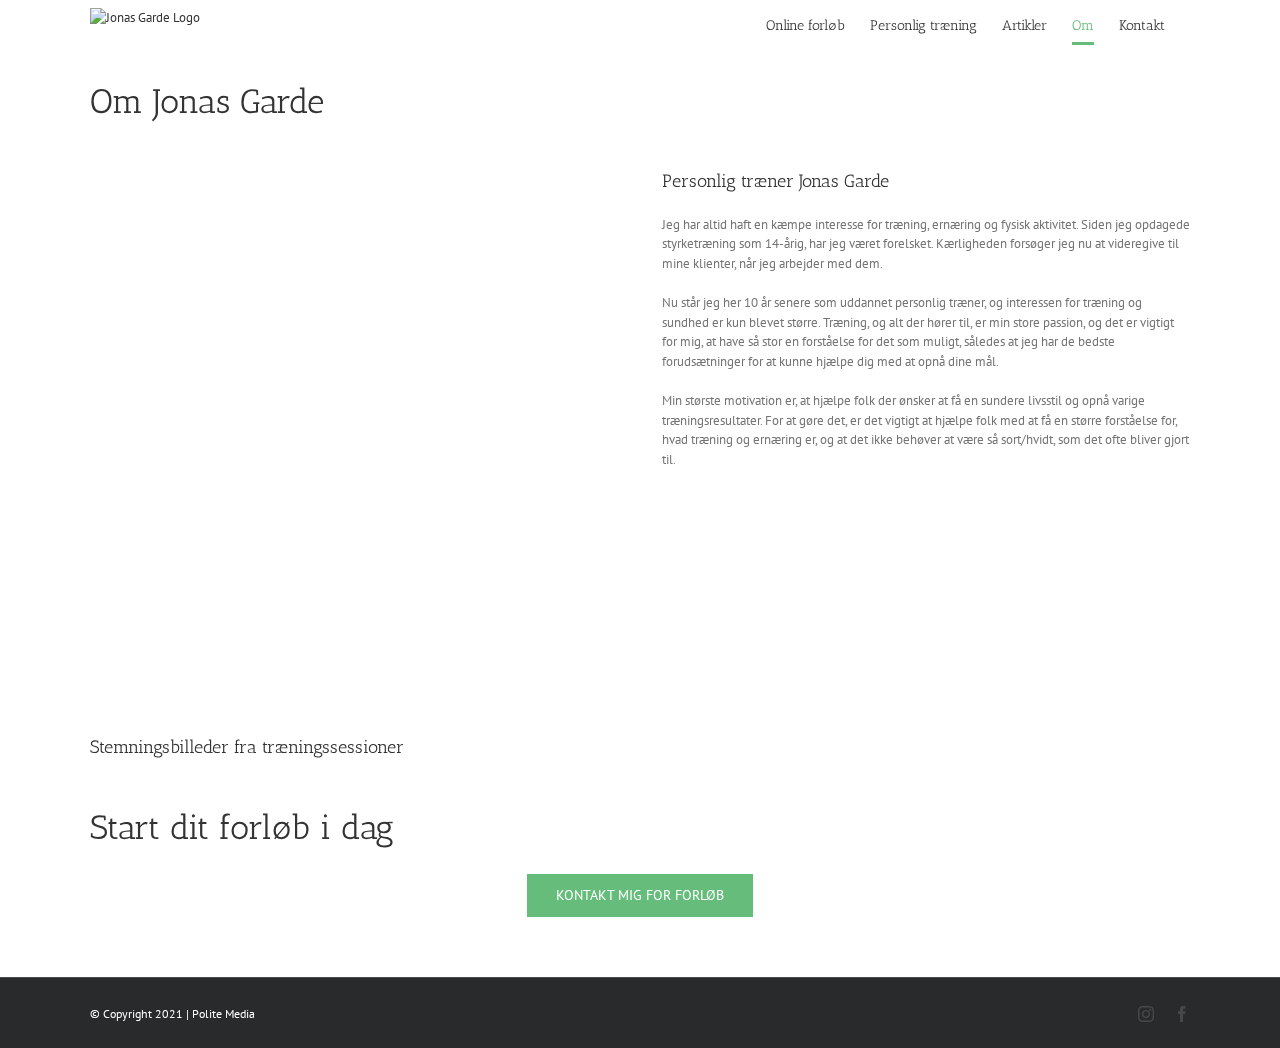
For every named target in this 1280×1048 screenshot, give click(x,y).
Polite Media (223, 1013)
